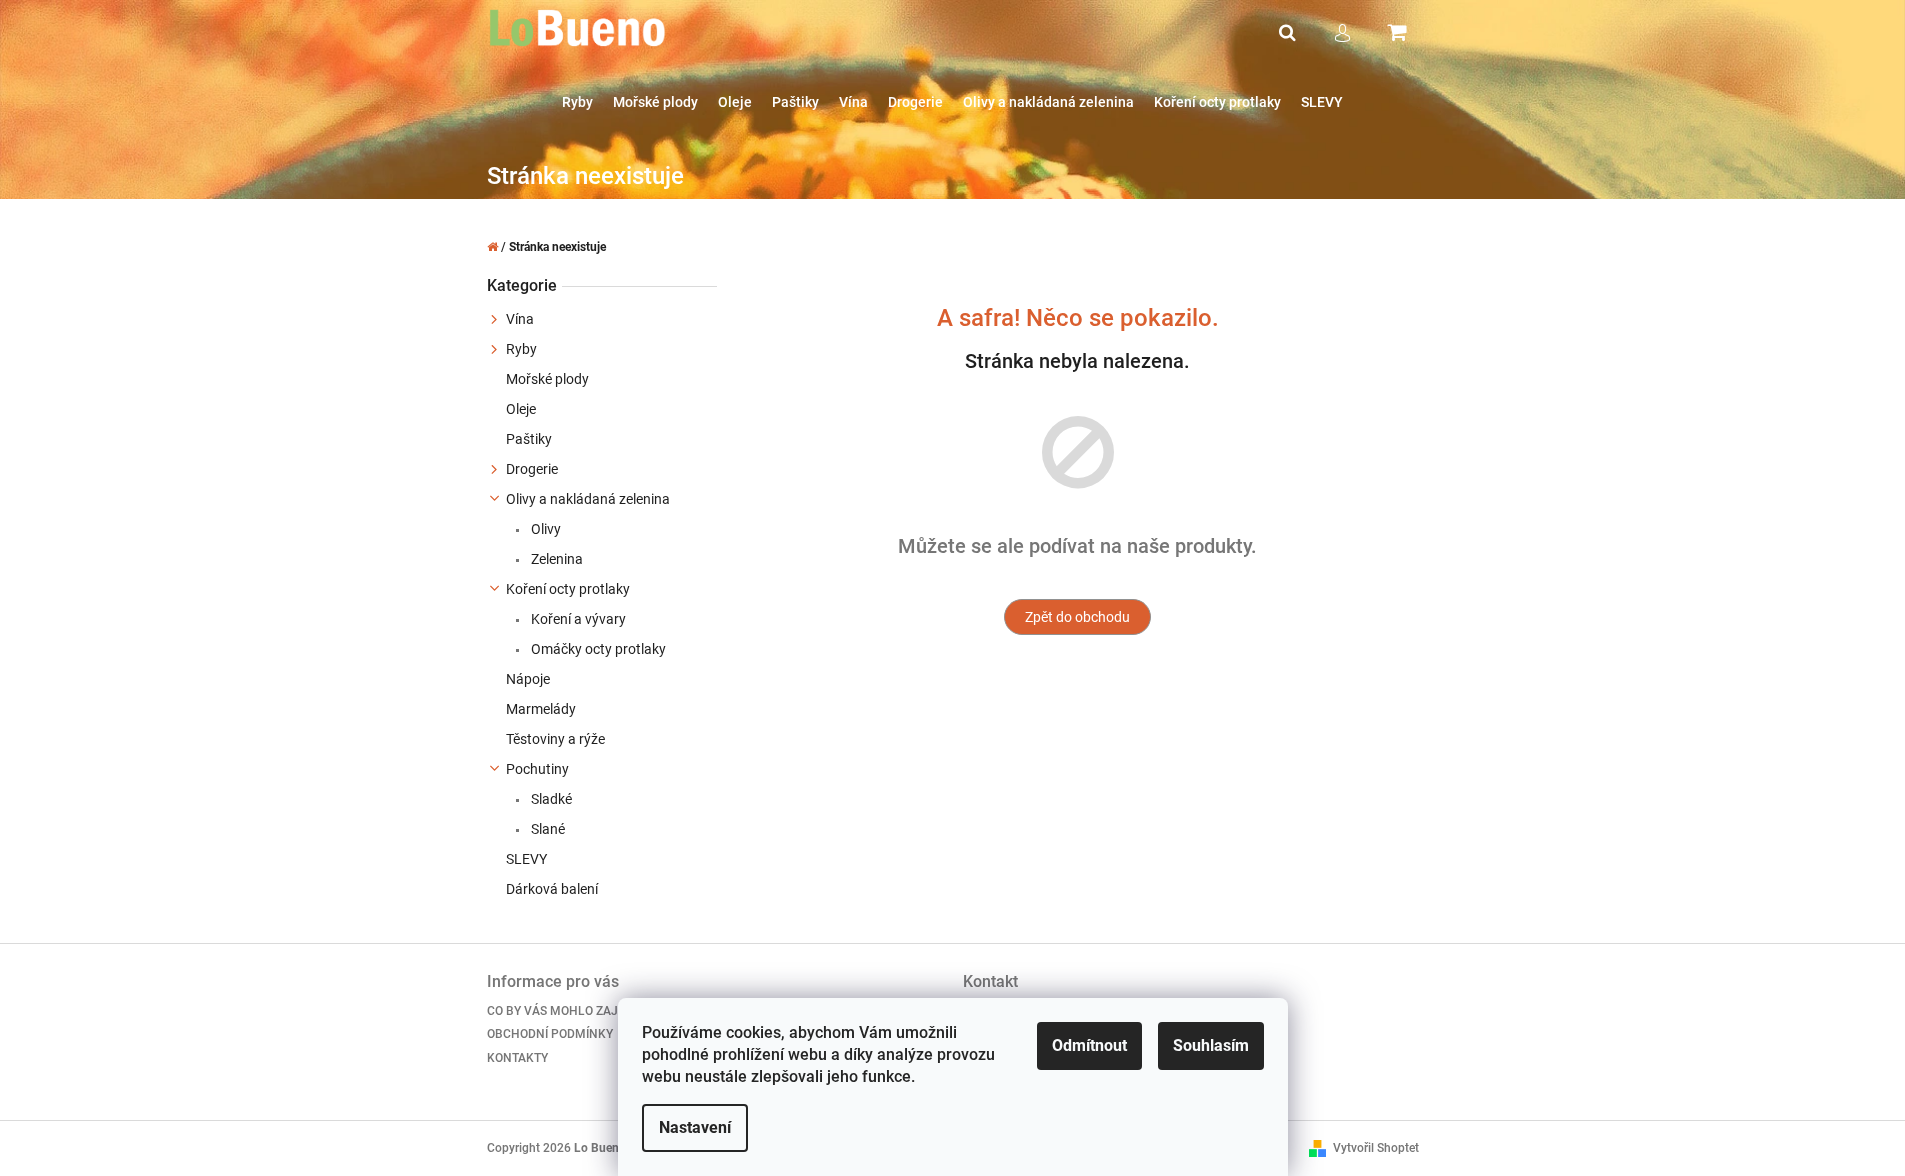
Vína (520, 319)
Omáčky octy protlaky (597, 649)
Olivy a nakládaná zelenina (588, 499)
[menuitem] (577, 102)
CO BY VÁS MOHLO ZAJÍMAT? (569, 1011)
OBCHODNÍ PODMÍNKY (550, 1034)
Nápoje (528, 679)
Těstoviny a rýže (555, 739)
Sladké (550, 799)
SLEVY (526, 859)
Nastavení (695, 1127)
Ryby (521, 349)
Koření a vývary (577, 619)
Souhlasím (1211, 1045)
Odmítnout (1089, 1045)
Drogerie (532, 469)
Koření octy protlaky (568, 589)
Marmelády (541, 709)
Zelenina (555, 559)
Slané (546, 829)
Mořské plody (547, 379)
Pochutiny (537, 769)
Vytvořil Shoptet (1376, 1148)
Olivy (544, 529)
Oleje (521, 409)
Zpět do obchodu (1077, 617)
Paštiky (529, 439)
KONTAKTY (517, 1058)
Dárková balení (552, 889)
